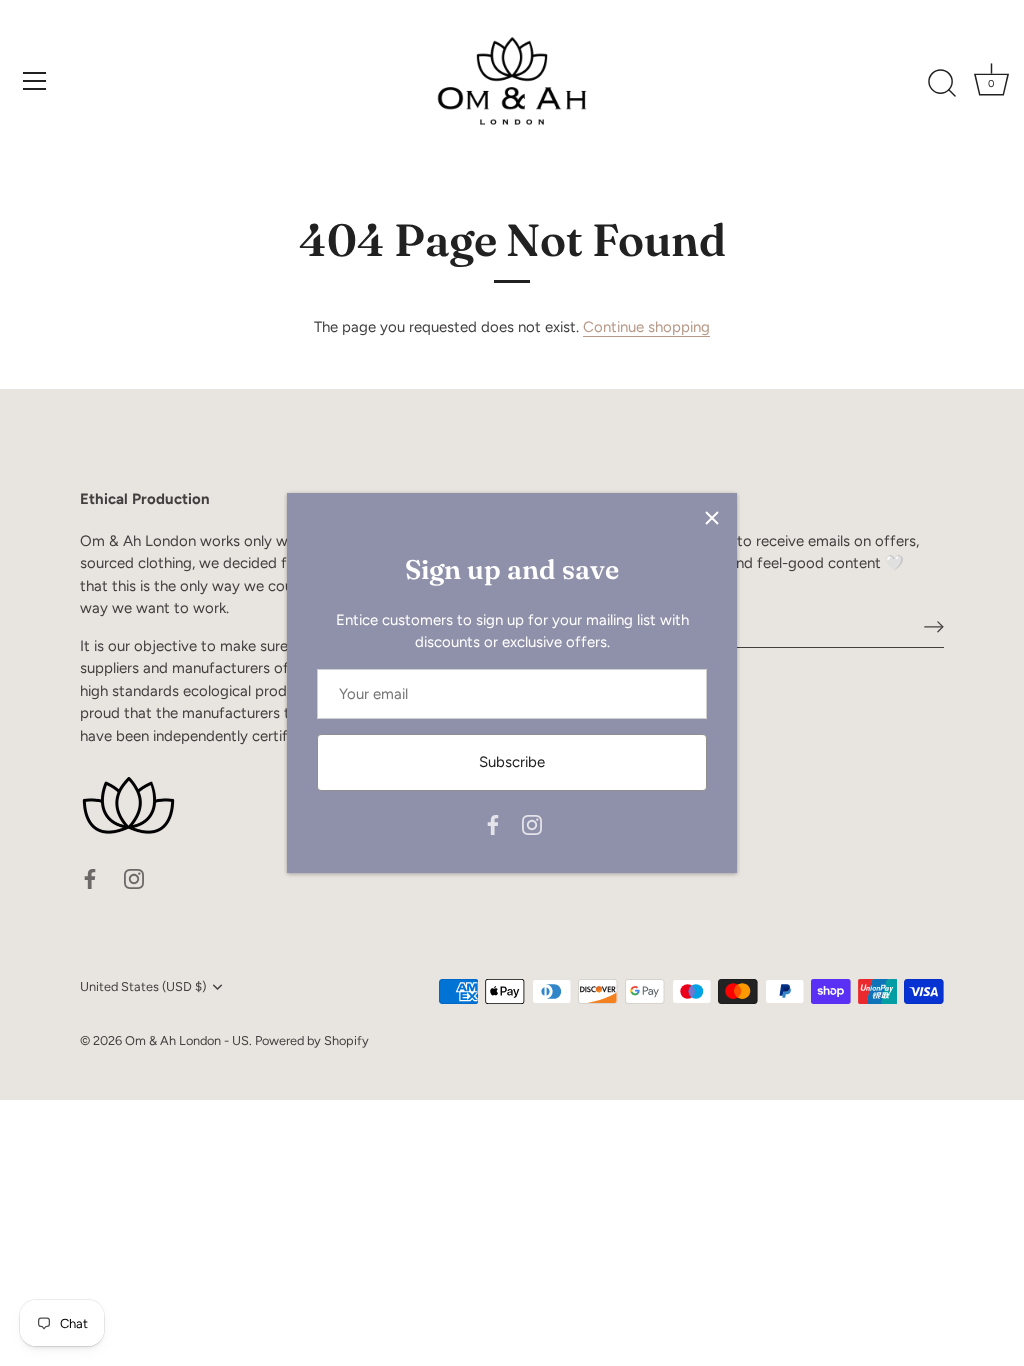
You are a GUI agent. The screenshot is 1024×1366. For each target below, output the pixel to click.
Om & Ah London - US (187, 1040)
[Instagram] (532, 824)
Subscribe (512, 762)
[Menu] (35, 81)
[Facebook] (493, 824)
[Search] (942, 84)
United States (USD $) (143, 986)
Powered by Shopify (312, 1040)
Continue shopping (646, 327)
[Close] (712, 518)
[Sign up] (934, 626)
